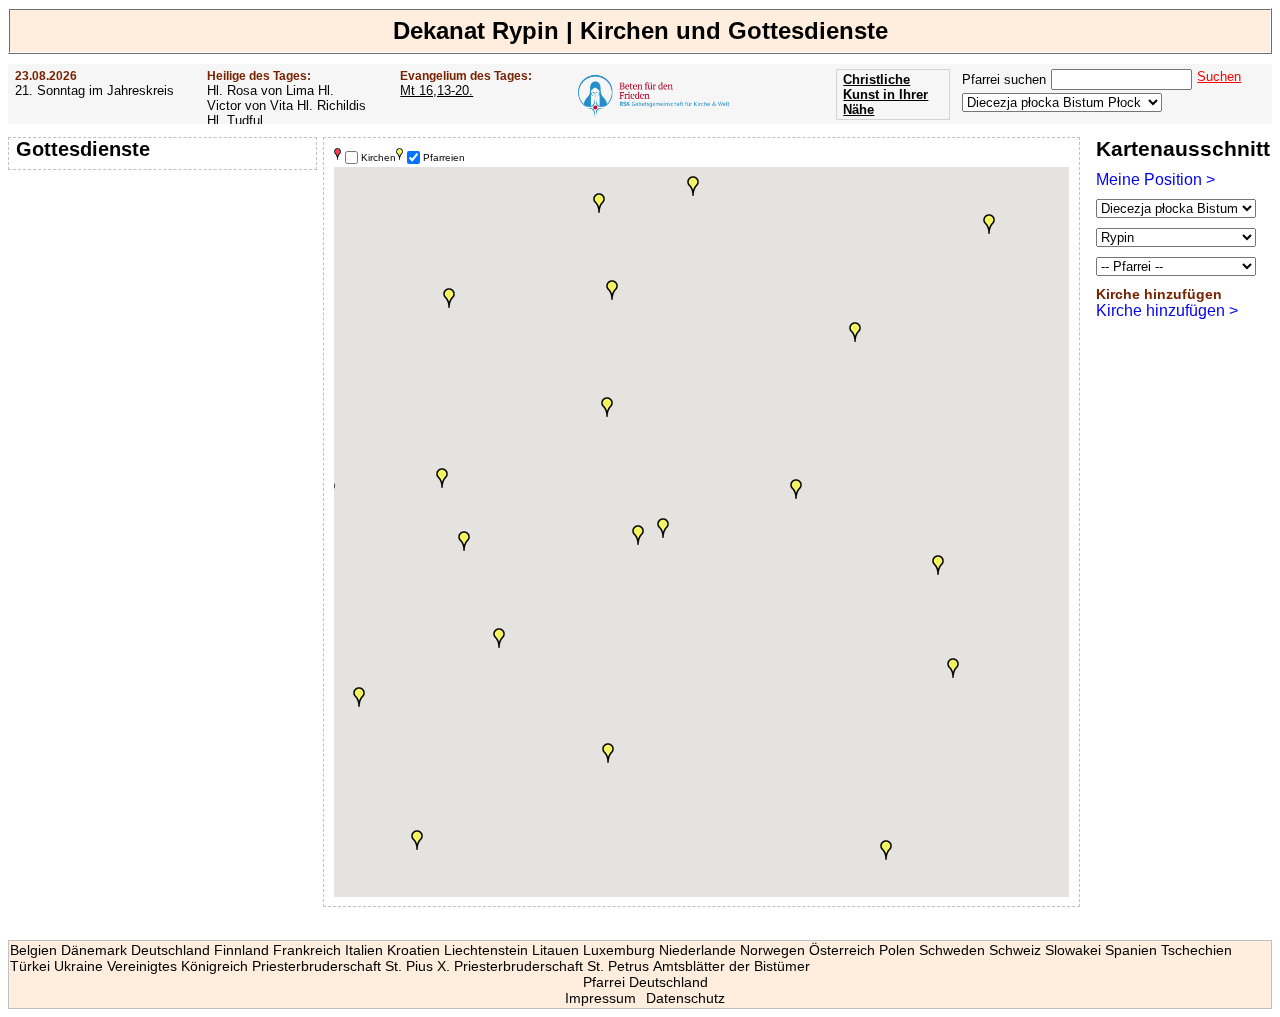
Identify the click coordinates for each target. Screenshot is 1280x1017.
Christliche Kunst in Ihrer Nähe (885, 94)
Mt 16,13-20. (436, 90)
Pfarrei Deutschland (645, 982)
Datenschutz (685, 998)
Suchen (1219, 76)
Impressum (600, 998)
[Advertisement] (165, 305)
